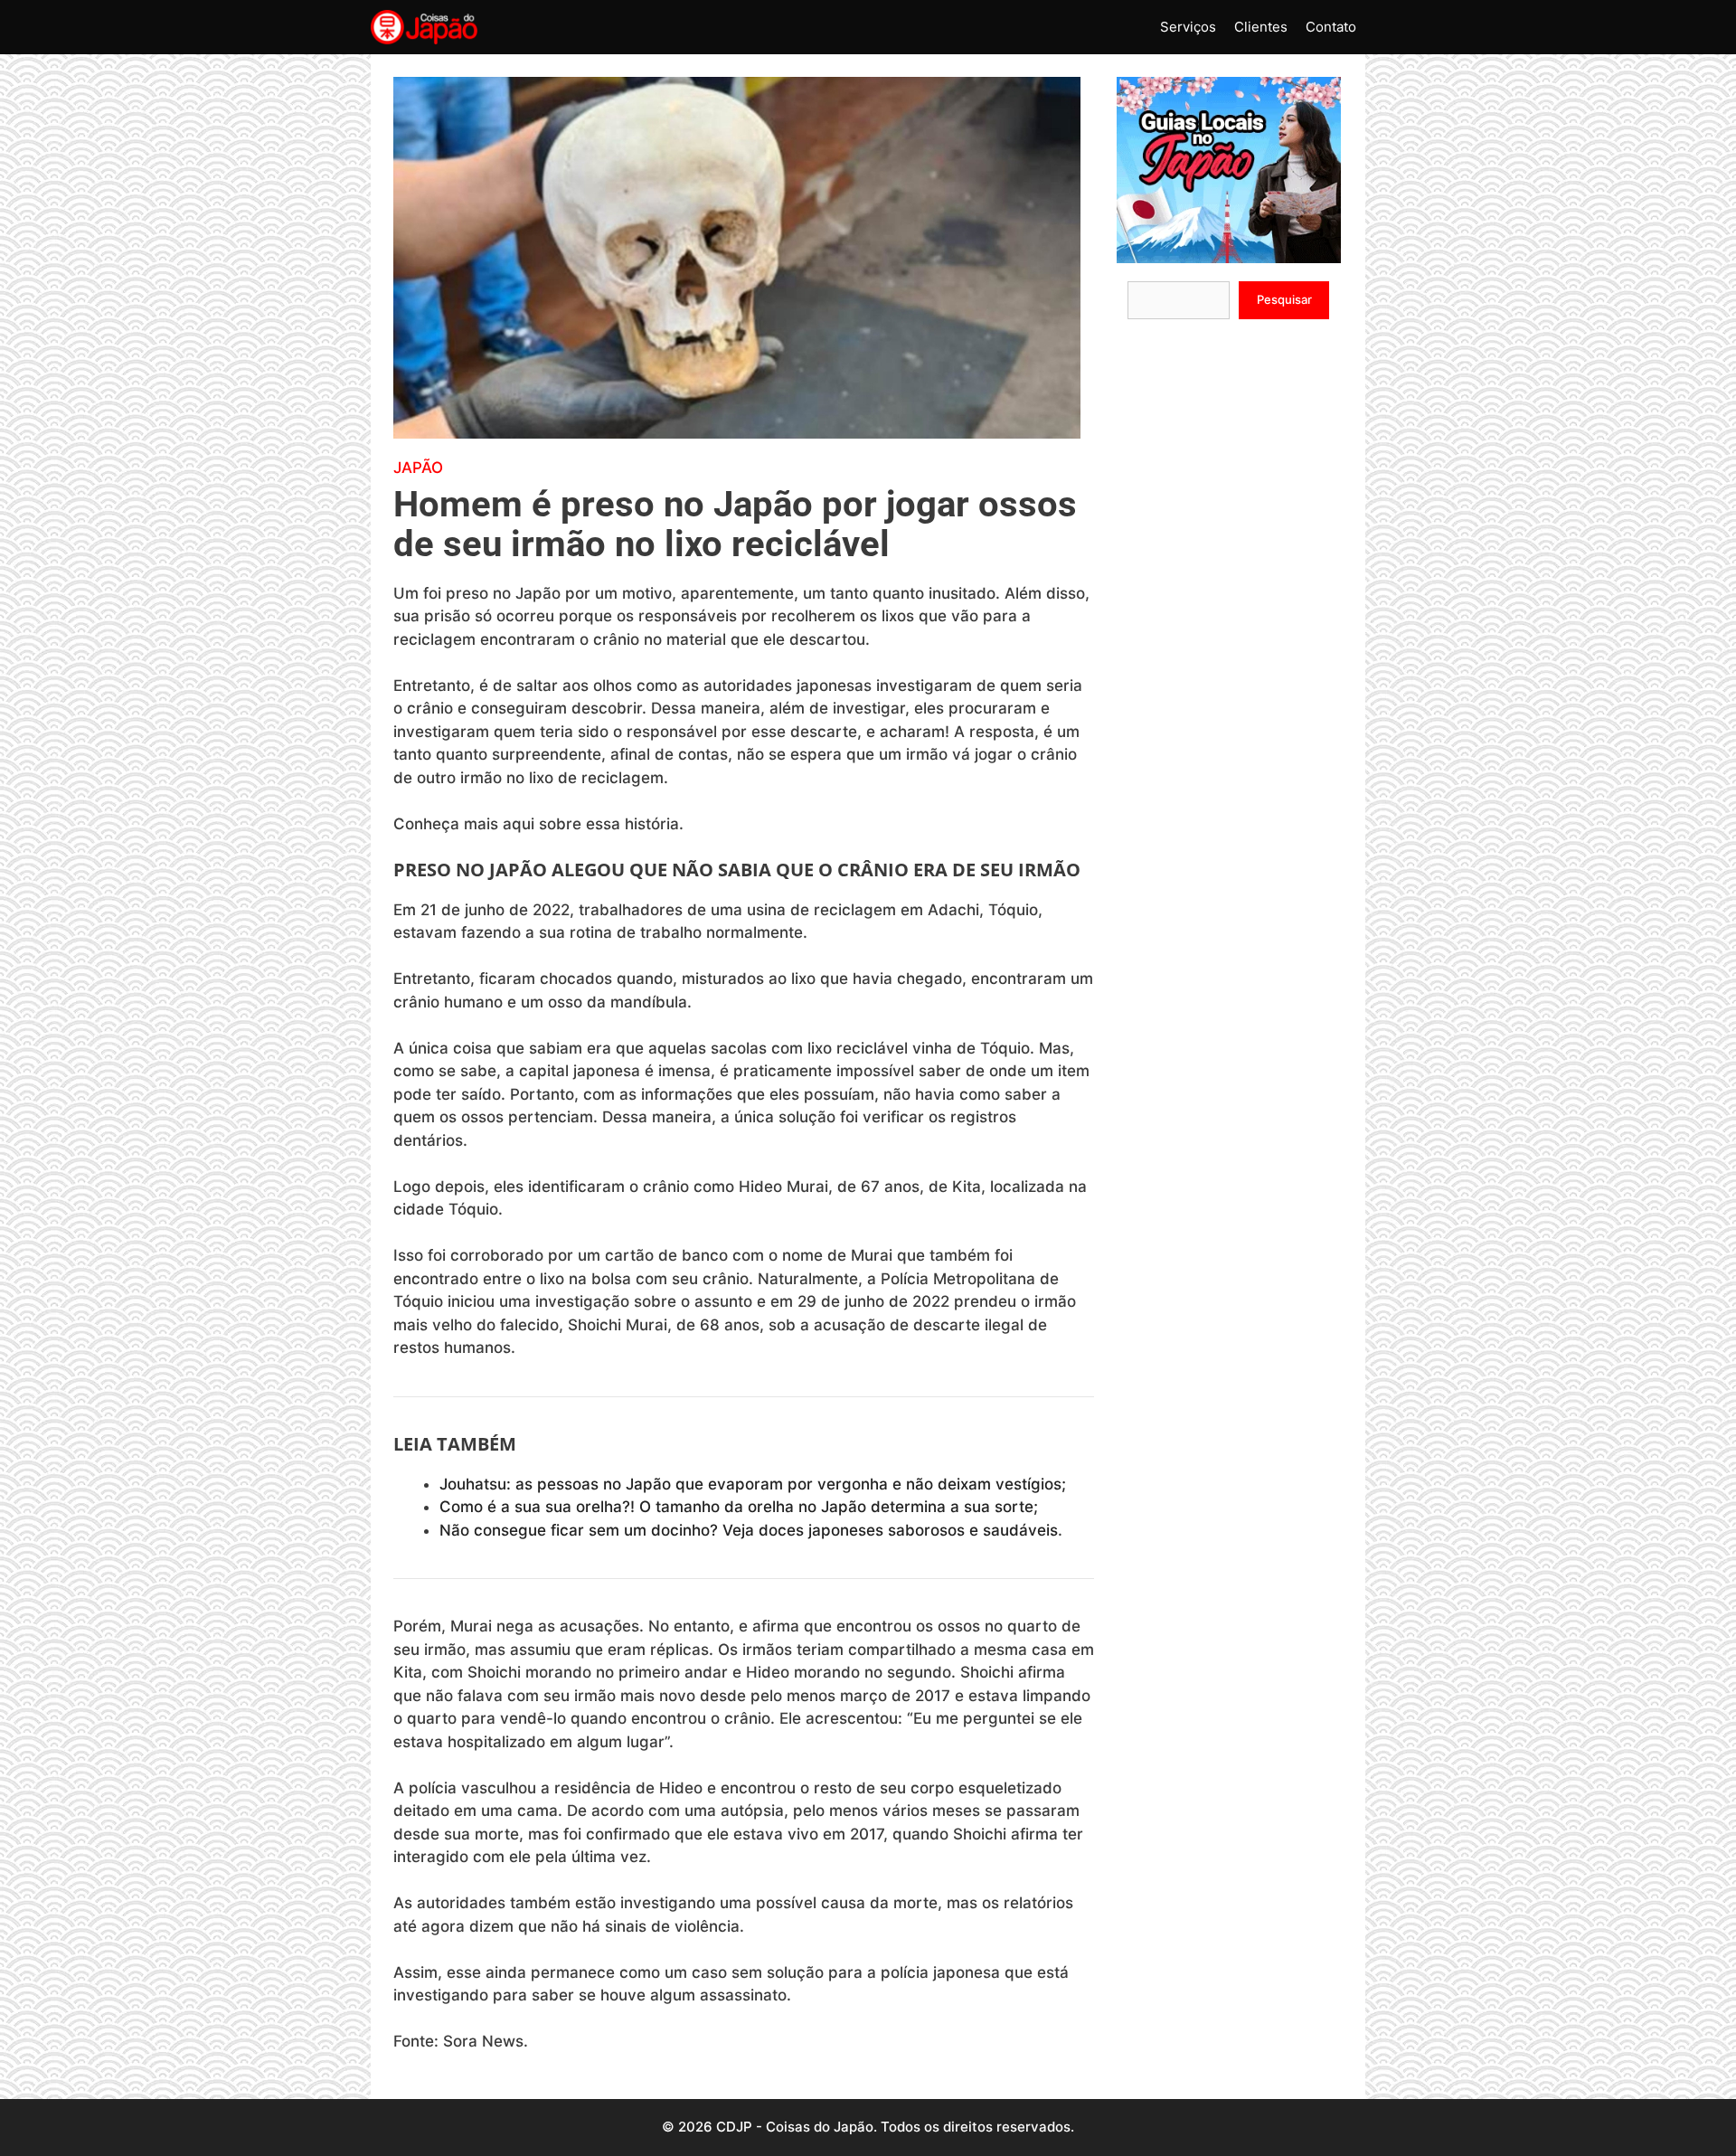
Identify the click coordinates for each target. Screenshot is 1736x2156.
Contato (1331, 27)
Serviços (1188, 27)
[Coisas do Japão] (424, 27)
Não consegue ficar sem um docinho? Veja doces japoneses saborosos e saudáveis (749, 1530)
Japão (418, 468)
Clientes (1261, 27)
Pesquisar (1284, 299)
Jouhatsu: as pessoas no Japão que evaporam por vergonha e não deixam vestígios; (753, 1484)
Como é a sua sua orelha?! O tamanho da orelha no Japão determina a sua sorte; (739, 1507)
